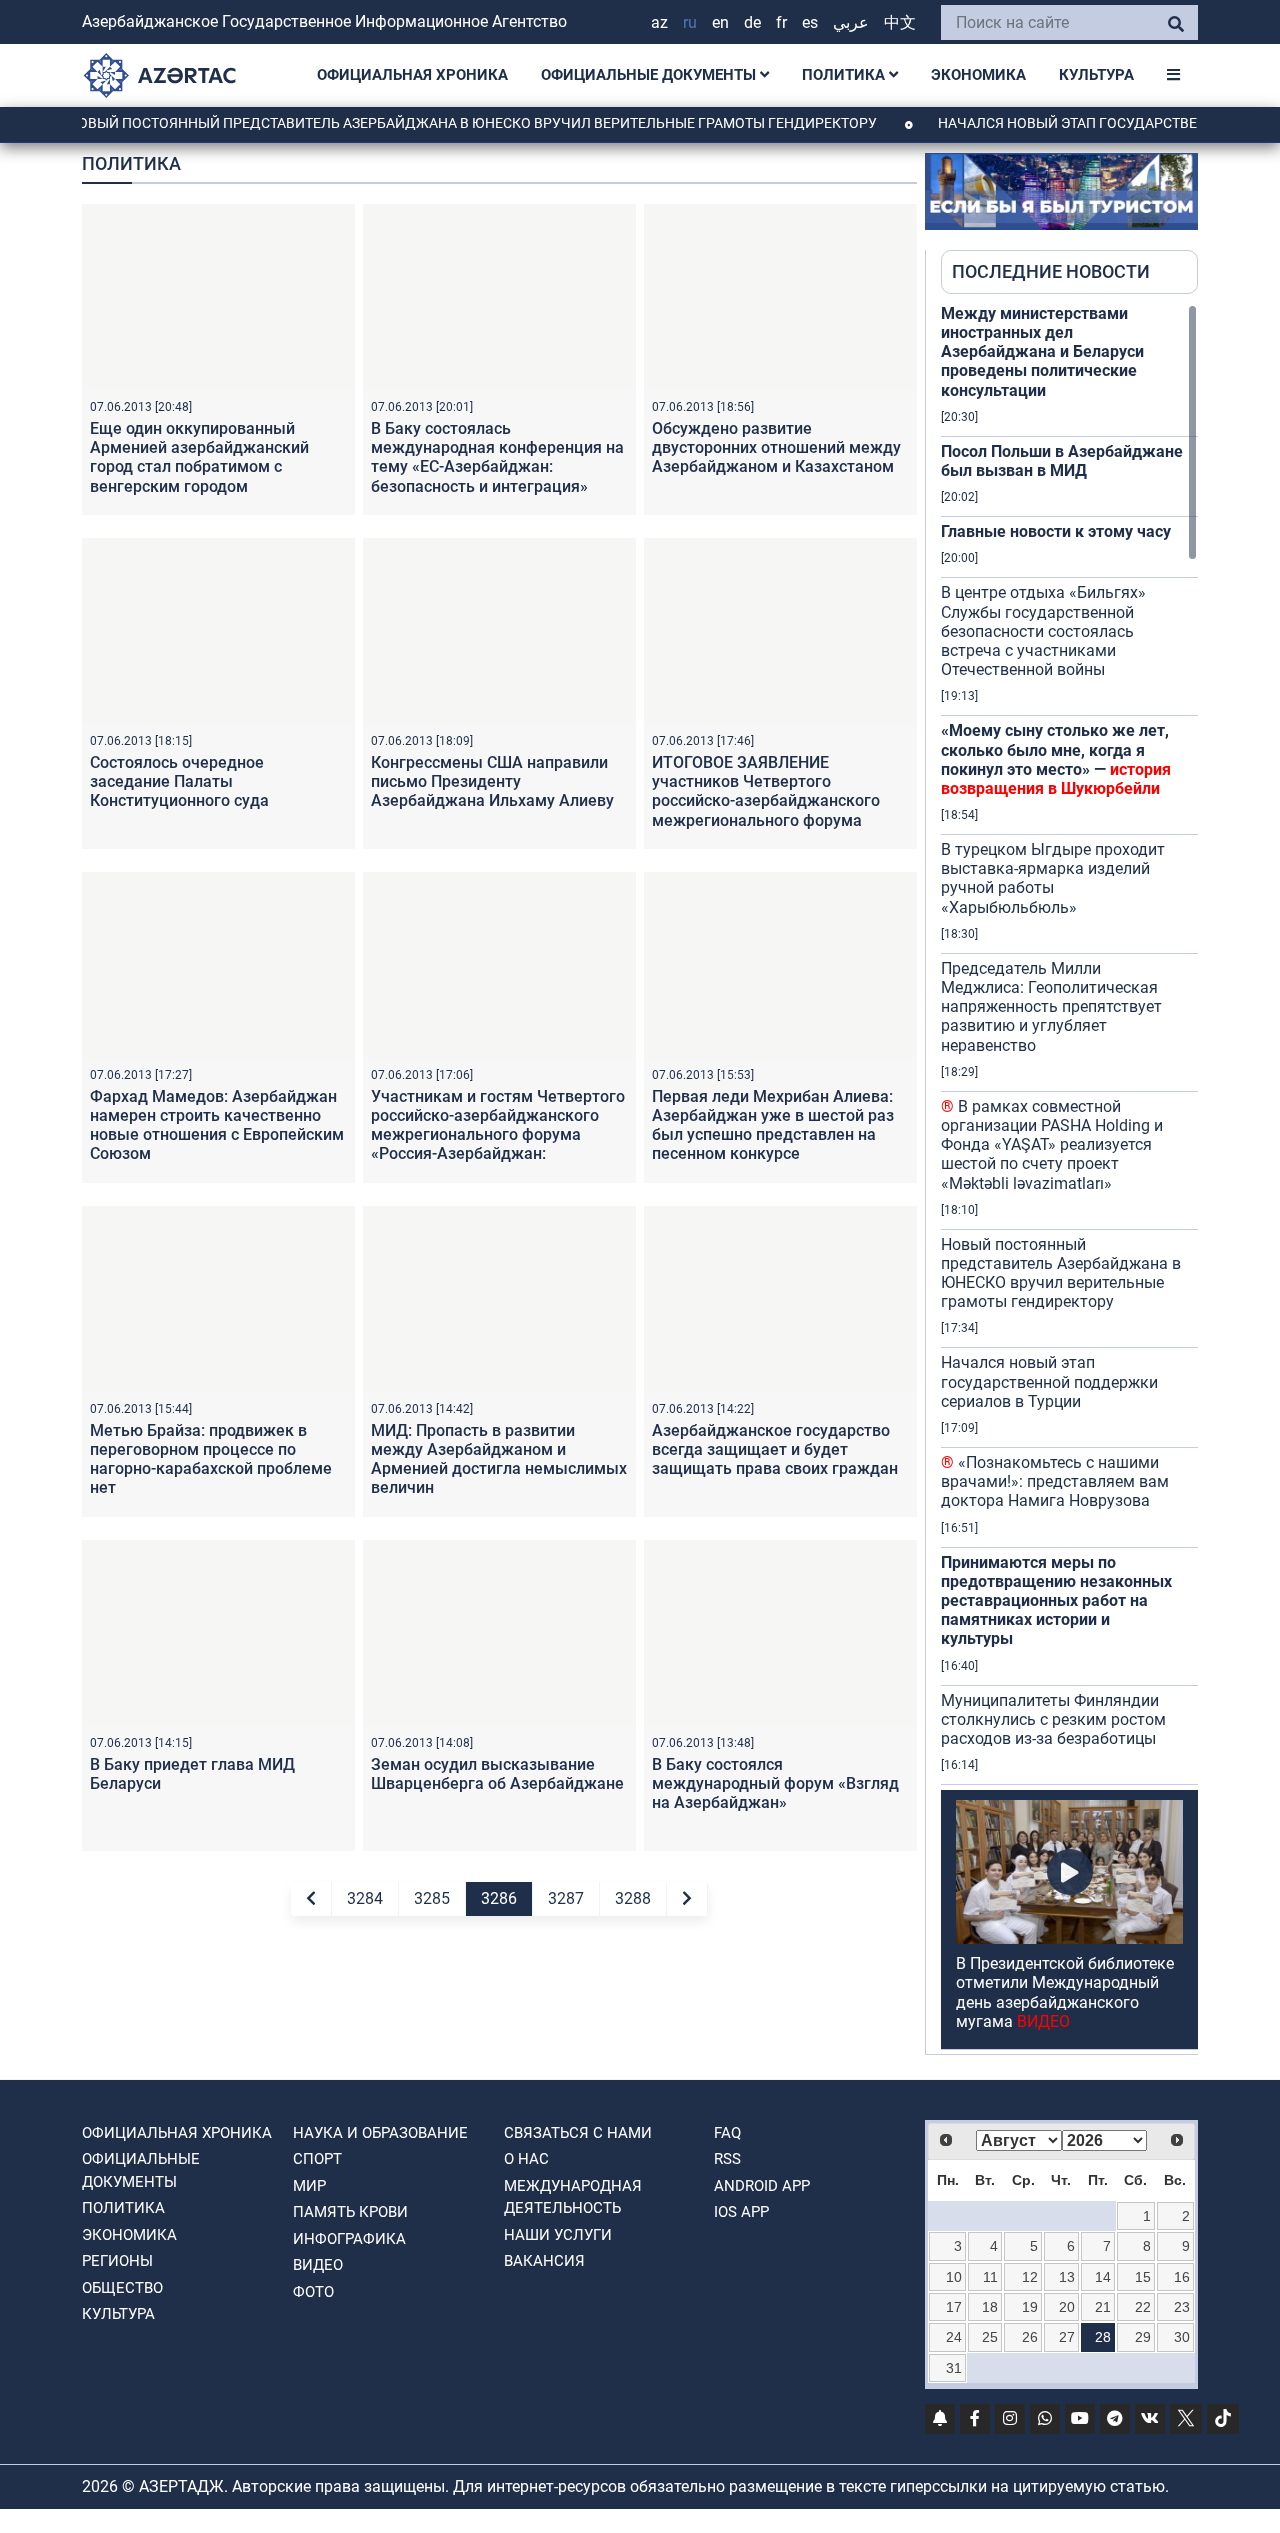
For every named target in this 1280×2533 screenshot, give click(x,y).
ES (810, 22)
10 (954, 2277)
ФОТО (313, 2292)
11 (990, 2277)
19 (1030, 2307)
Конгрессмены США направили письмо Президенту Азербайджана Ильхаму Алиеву (492, 781)
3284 (365, 1898)
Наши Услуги (558, 2235)
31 (954, 2368)
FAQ (727, 2133)
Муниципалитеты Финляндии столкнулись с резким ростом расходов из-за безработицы (1053, 1719)
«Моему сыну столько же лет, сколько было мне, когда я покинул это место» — (1056, 759)
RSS (727, 2159)
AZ (659, 22)
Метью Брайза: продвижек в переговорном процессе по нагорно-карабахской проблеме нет (211, 1459)
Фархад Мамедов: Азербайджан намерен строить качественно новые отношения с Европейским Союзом (217, 1125)
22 (1143, 2307)
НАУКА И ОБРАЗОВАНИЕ (380, 2133)
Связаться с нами (578, 2133)
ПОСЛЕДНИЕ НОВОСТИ (1051, 271)
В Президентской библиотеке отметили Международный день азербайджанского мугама (1065, 1992)
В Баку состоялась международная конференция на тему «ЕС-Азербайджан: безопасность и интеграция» (497, 457)
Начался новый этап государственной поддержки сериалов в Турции (1049, 1381)
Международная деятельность (573, 2197)
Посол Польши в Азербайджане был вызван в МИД (1062, 461)
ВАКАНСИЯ (544, 2261)
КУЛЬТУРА (1096, 75)
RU (690, 22)
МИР (309, 2186)
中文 (900, 22)
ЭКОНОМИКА (978, 75)
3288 (633, 1898)
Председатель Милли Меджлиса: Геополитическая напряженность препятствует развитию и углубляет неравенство (1051, 1007)
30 (1182, 2337)
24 (954, 2337)
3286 (499, 1898)
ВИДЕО (318, 2265)
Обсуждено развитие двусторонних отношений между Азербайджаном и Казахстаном (776, 447)
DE (752, 22)
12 (1030, 2277)
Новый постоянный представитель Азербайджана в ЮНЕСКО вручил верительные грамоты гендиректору (437, 123)
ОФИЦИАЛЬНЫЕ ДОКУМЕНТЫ (650, 75)
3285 (432, 1898)
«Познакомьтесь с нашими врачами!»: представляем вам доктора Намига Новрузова (1055, 1481)
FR (781, 22)
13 (1067, 2277)
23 (1182, 2307)
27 (1067, 2337)
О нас (526, 2159)
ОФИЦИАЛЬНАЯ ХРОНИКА (412, 75)
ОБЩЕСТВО (122, 2288)
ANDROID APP (762, 2186)
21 (1103, 2307)
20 (1067, 2307)
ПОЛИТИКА (845, 75)
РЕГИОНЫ (117, 2261)
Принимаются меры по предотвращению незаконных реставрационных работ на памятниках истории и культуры (1056, 1601)
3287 (566, 1898)
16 (1182, 2277)
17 (954, 2307)
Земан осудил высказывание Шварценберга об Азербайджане (497, 1774)
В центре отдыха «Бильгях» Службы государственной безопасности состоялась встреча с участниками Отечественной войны (1043, 631)
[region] (1069, 1179)
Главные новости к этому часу (1056, 531)
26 (1030, 2337)
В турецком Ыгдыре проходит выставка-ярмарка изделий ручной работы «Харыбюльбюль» (1053, 878)
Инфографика (349, 2239)
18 (990, 2307)
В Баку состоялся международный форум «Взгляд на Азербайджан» (775, 1783)
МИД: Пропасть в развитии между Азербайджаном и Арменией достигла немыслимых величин (499, 1459)
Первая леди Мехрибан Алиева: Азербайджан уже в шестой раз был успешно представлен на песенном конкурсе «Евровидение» (773, 1135)
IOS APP (741, 2212)
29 (1143, 2337)
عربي (851, 22)
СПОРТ (317, 2159)
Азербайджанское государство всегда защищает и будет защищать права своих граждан (775, 1449)
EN (720, 22)
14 (1103, 2277)
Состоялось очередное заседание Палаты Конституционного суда (179, 781)
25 (990, 2337)
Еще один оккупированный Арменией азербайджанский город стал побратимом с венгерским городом (199, 457)
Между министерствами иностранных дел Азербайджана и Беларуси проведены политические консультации (1042, 352)
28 (1103, 2337)
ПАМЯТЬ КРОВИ (350, 2212)
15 (1143, 2277)
